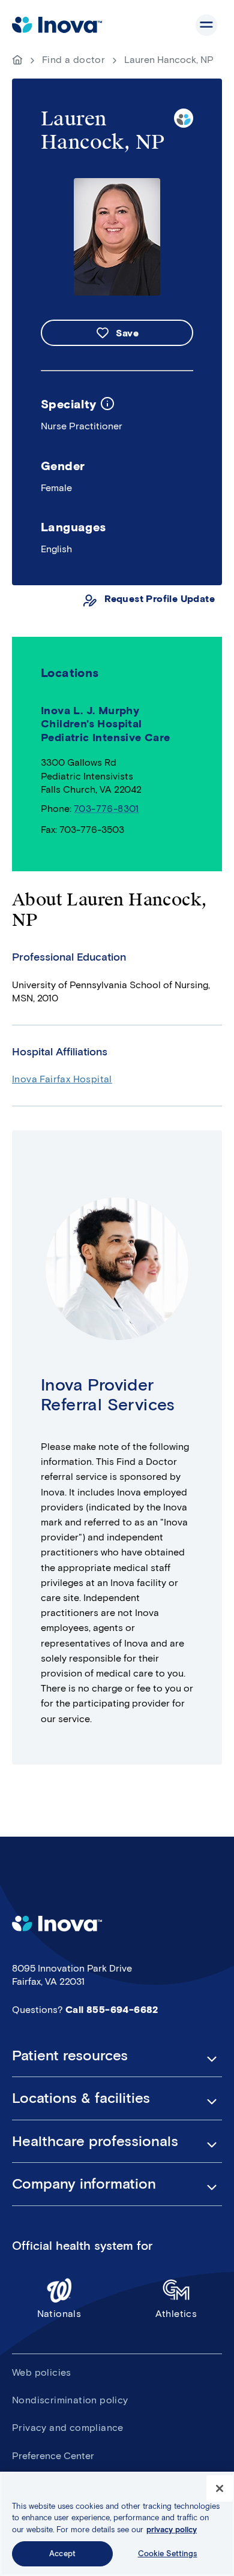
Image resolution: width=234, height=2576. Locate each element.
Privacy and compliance (68, 2428)
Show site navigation (206, 25)
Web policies (42, 2372)
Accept (62, 2554)
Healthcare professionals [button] (95, 2141)
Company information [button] (84, 2184)
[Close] (220, 2488)
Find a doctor (73, 60)
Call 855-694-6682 (112, 2010)
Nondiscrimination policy (70, 2400)
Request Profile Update (160, 599)
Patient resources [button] (70, 2056)
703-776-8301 (106, 809)
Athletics (176, 2314)
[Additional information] (107, 404)
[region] (117, 2524)
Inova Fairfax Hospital (62, 1079)
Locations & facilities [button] (81, 2098)
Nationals (59, 2314)
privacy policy (172, 2530)
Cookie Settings (168, 2554)
